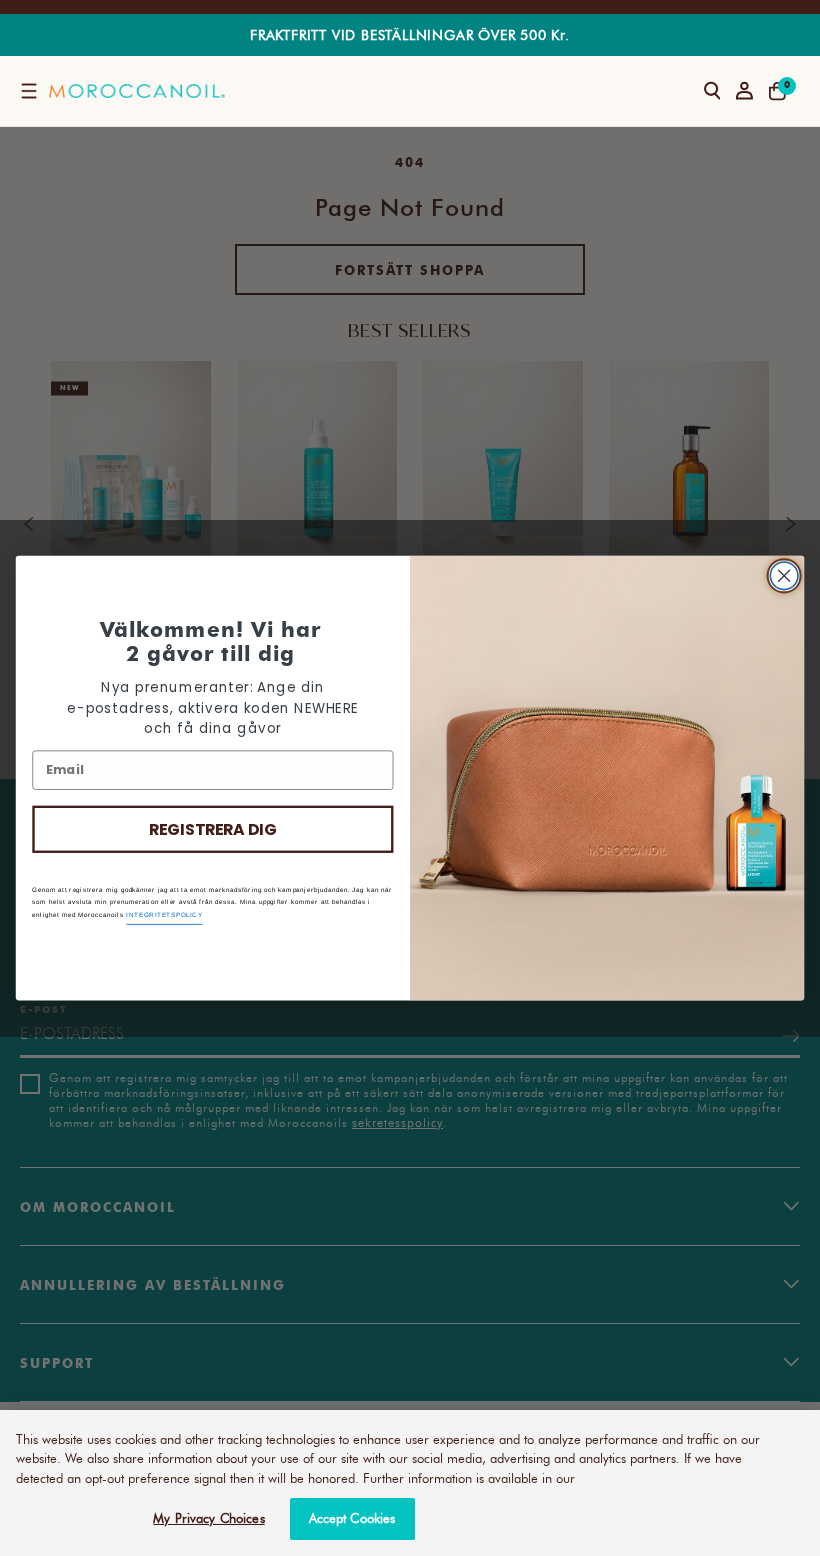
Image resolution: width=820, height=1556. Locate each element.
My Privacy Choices (208, 1518)
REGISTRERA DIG (213, 829)
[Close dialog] (784, 576)
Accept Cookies (352, 1518)
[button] (28, 91)
